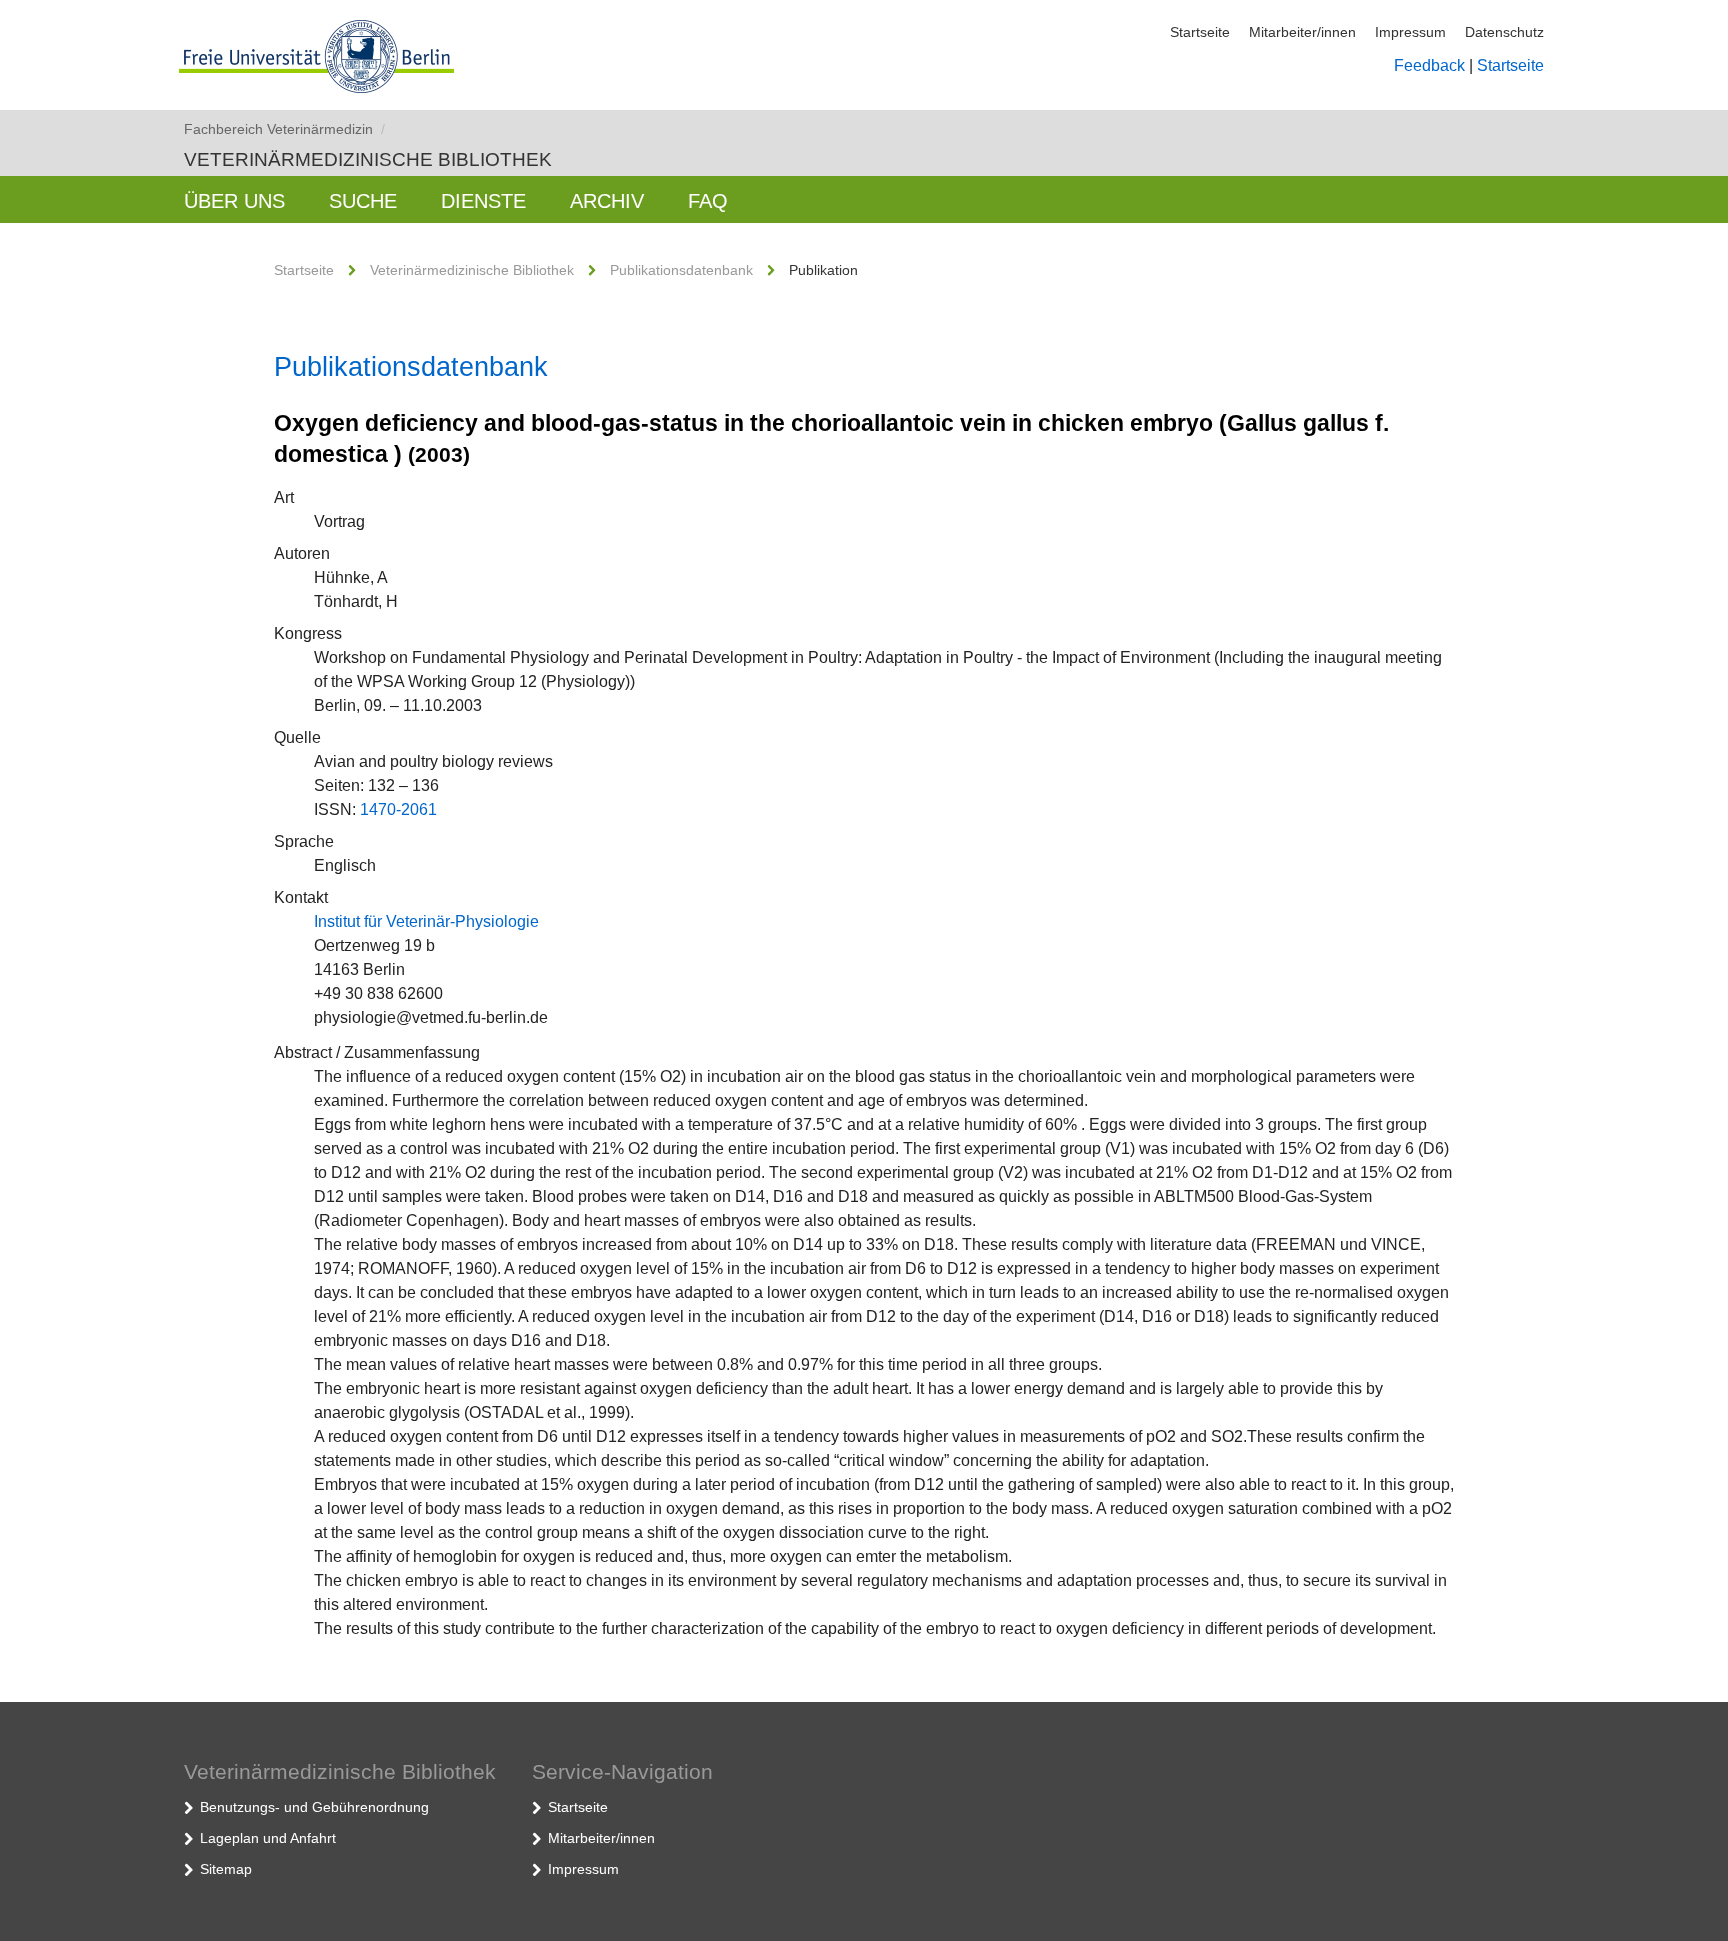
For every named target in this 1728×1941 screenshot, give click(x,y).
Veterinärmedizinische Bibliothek (368, 159)
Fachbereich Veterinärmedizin (284, 129)
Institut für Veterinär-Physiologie (426, 921)
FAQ (708, 201)
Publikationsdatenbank (681, 270)
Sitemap (226, 1869)
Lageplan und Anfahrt (268, 1838)
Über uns (234, 201)
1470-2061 (398, 809)
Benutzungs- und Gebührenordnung (314, 1807)
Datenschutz (1504, 32)
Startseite (1200, 32)
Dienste (483, 201)
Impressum (1410, 32)
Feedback (1429, 65)
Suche (363, 201)
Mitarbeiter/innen (1302, 32)
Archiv (607, 201)
